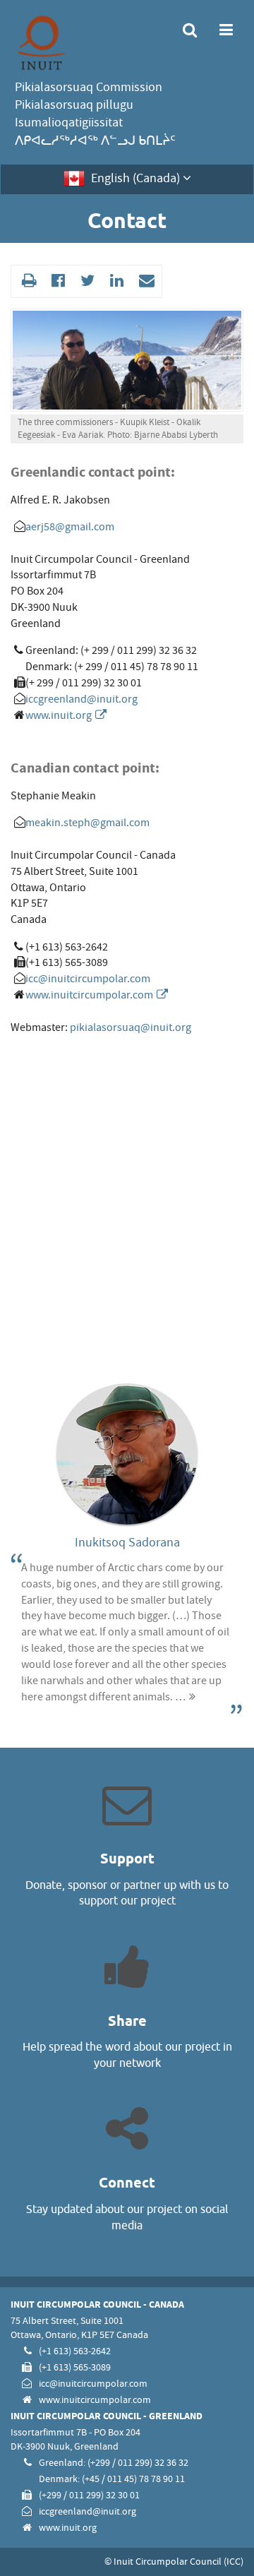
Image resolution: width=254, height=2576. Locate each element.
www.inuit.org (59, 715)
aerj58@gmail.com (70, 527)
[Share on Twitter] (86, 281)
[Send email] (145, 281)
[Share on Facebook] (56, 281)
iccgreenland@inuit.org (81, 699)
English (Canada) (135, 178)
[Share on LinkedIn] (115, 281)
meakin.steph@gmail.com (87, 823)
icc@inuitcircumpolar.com (88, 979)
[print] (27, 281)
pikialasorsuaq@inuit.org (131, 1027)
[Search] (190, 31)
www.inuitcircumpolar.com (89, 995)
